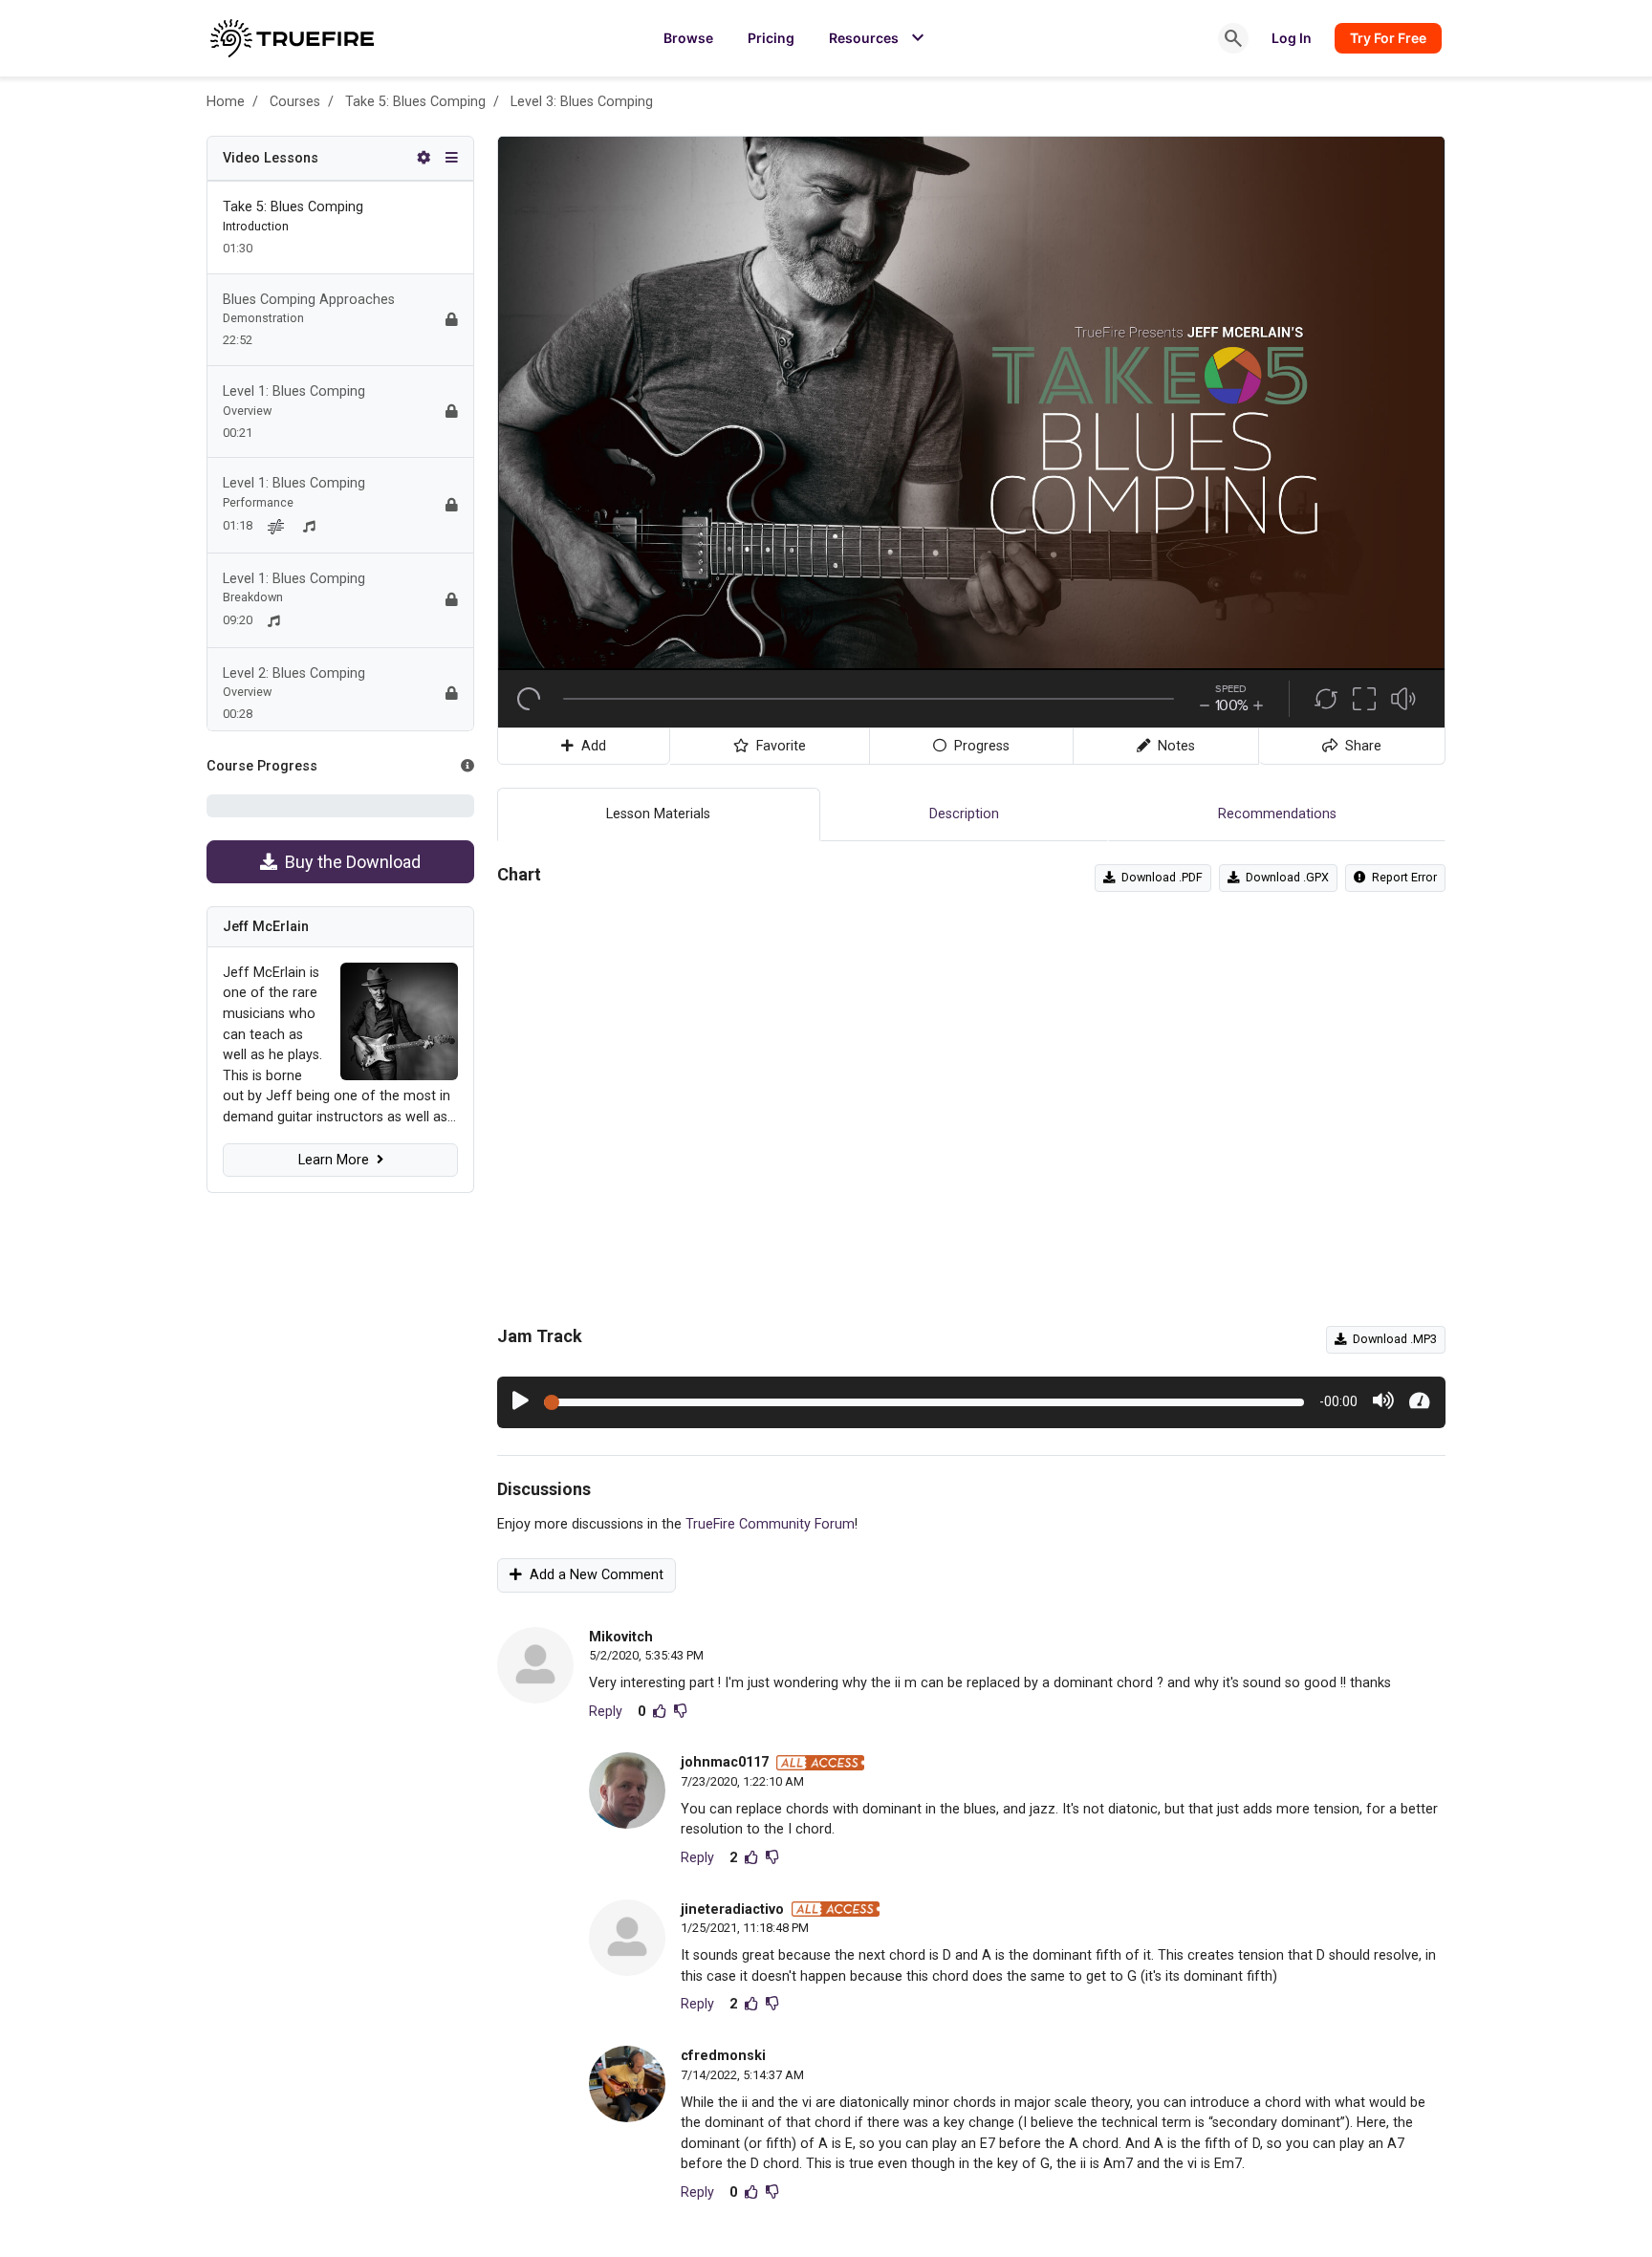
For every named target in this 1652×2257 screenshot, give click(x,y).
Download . (1159, 877)
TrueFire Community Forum (770, 1524)
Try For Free (1388, 38)
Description (964, 814)
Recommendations (1277, 814)
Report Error (1402, 877)
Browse (688, 38)
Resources (879, 38)
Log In (1292, 38)
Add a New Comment (593, 1575)
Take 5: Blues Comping (415, 102)
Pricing (771, 38)
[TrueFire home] (292, 38)
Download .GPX (1284, 877)
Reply (606, 1712)
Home (226, 102)
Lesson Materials (658, 814)
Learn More (337, 1160)
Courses (295, 102)
